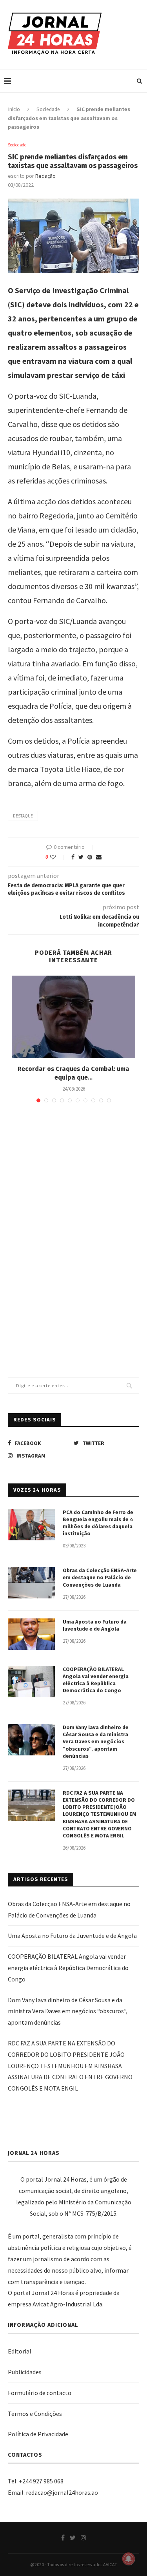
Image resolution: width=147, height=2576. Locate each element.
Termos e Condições (35, 2414)
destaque (23, 816)
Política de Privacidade (38, 2434)
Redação (45, 176)
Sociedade (48, 109)
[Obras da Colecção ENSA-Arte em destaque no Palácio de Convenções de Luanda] (31, 1583)
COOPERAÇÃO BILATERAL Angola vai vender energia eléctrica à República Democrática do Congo (96, 1680)
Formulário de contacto (40, 2393)
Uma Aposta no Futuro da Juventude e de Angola (95, 1625)
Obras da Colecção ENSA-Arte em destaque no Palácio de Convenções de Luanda (100, 1577)
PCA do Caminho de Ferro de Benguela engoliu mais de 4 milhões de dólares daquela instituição (98, 1523)
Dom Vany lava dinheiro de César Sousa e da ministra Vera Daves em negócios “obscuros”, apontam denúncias (96, 1742)
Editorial (20, 2351)
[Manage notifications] (129, 2559)
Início (14, 109)
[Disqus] (73, 1222)
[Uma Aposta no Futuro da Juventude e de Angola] (31, 1634)
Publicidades (25, 2372)
